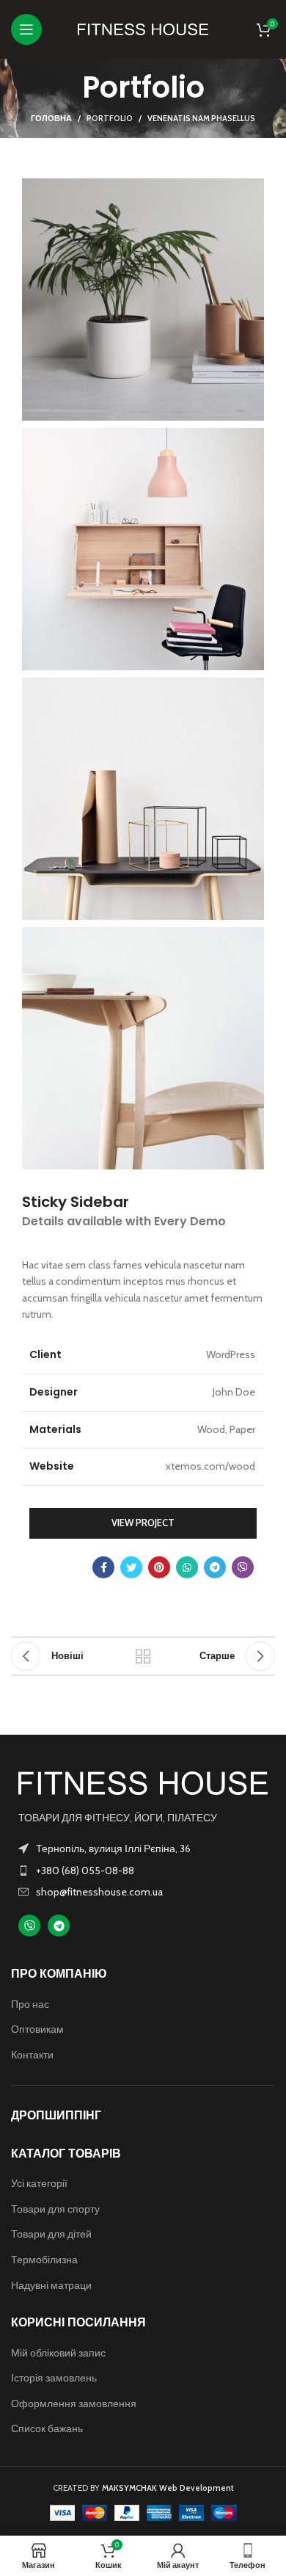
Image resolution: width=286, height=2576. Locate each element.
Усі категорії (39, 2183)
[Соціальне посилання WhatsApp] (187, 1567)
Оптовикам (37, 2029)
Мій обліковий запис (58, 2353)
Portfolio (110, 118)
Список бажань (47, 2428)
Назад (143, 1656)
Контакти (32, 2055)
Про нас (30, 2004)
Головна (51, 118)
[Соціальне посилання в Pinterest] (159, 1567)
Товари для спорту (55, 2209)
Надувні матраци (51, 2285)
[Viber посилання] (243, 1567)
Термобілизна (44, 2260)
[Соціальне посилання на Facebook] (103, 1567)
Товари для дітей (51, 2234)
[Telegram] (59, 1926)
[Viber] (29, 1926)
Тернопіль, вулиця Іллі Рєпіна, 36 (113, 1848)
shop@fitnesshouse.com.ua (99, 1892)
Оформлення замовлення (74, 2403)
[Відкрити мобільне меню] (26, 29)
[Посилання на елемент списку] (143, 1871)
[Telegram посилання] (215, 1567)
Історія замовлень (54, 2378)
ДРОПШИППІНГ (56, 2115)
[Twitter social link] (131, 1567)
